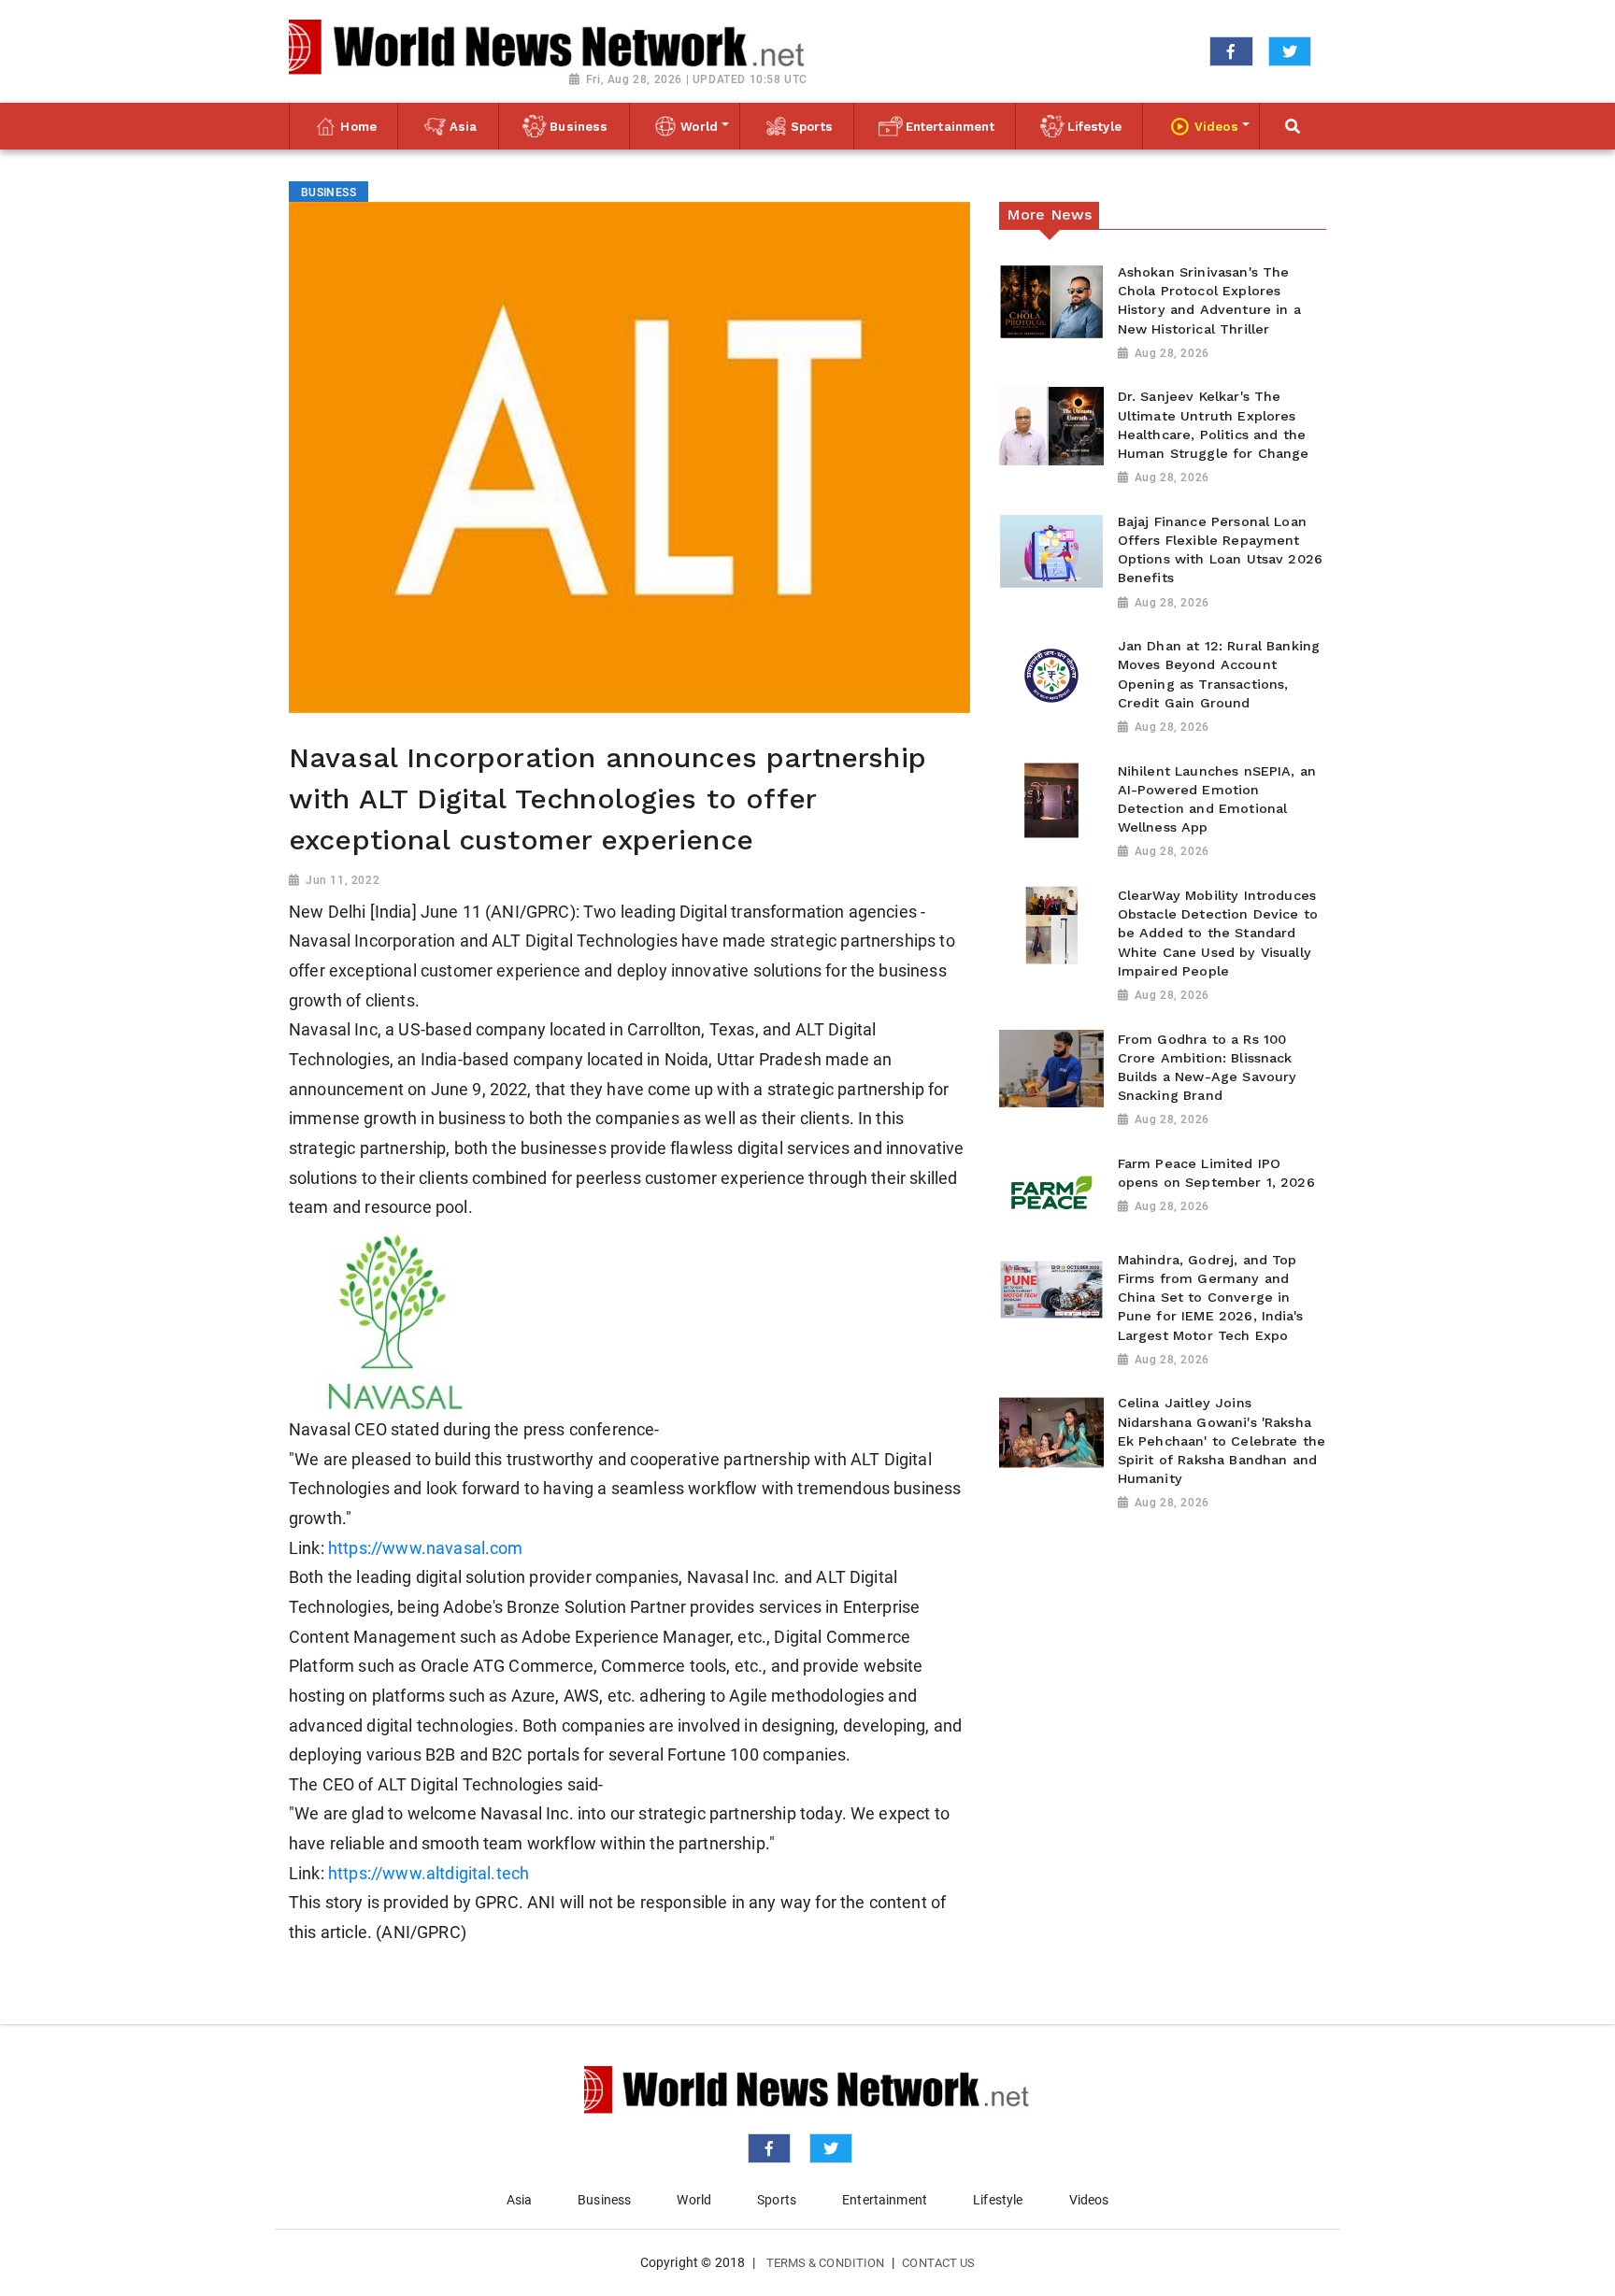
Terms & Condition (826, 2263)
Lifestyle (998, 2200)
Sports (777, 2200)
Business (604, 2200)
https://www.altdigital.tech (429, 1874)
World (694, 2200)
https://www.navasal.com (426, 1548)
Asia (520, 2200)
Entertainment (885, 2200)
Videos (1089, 2200)
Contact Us (938, 2263)
